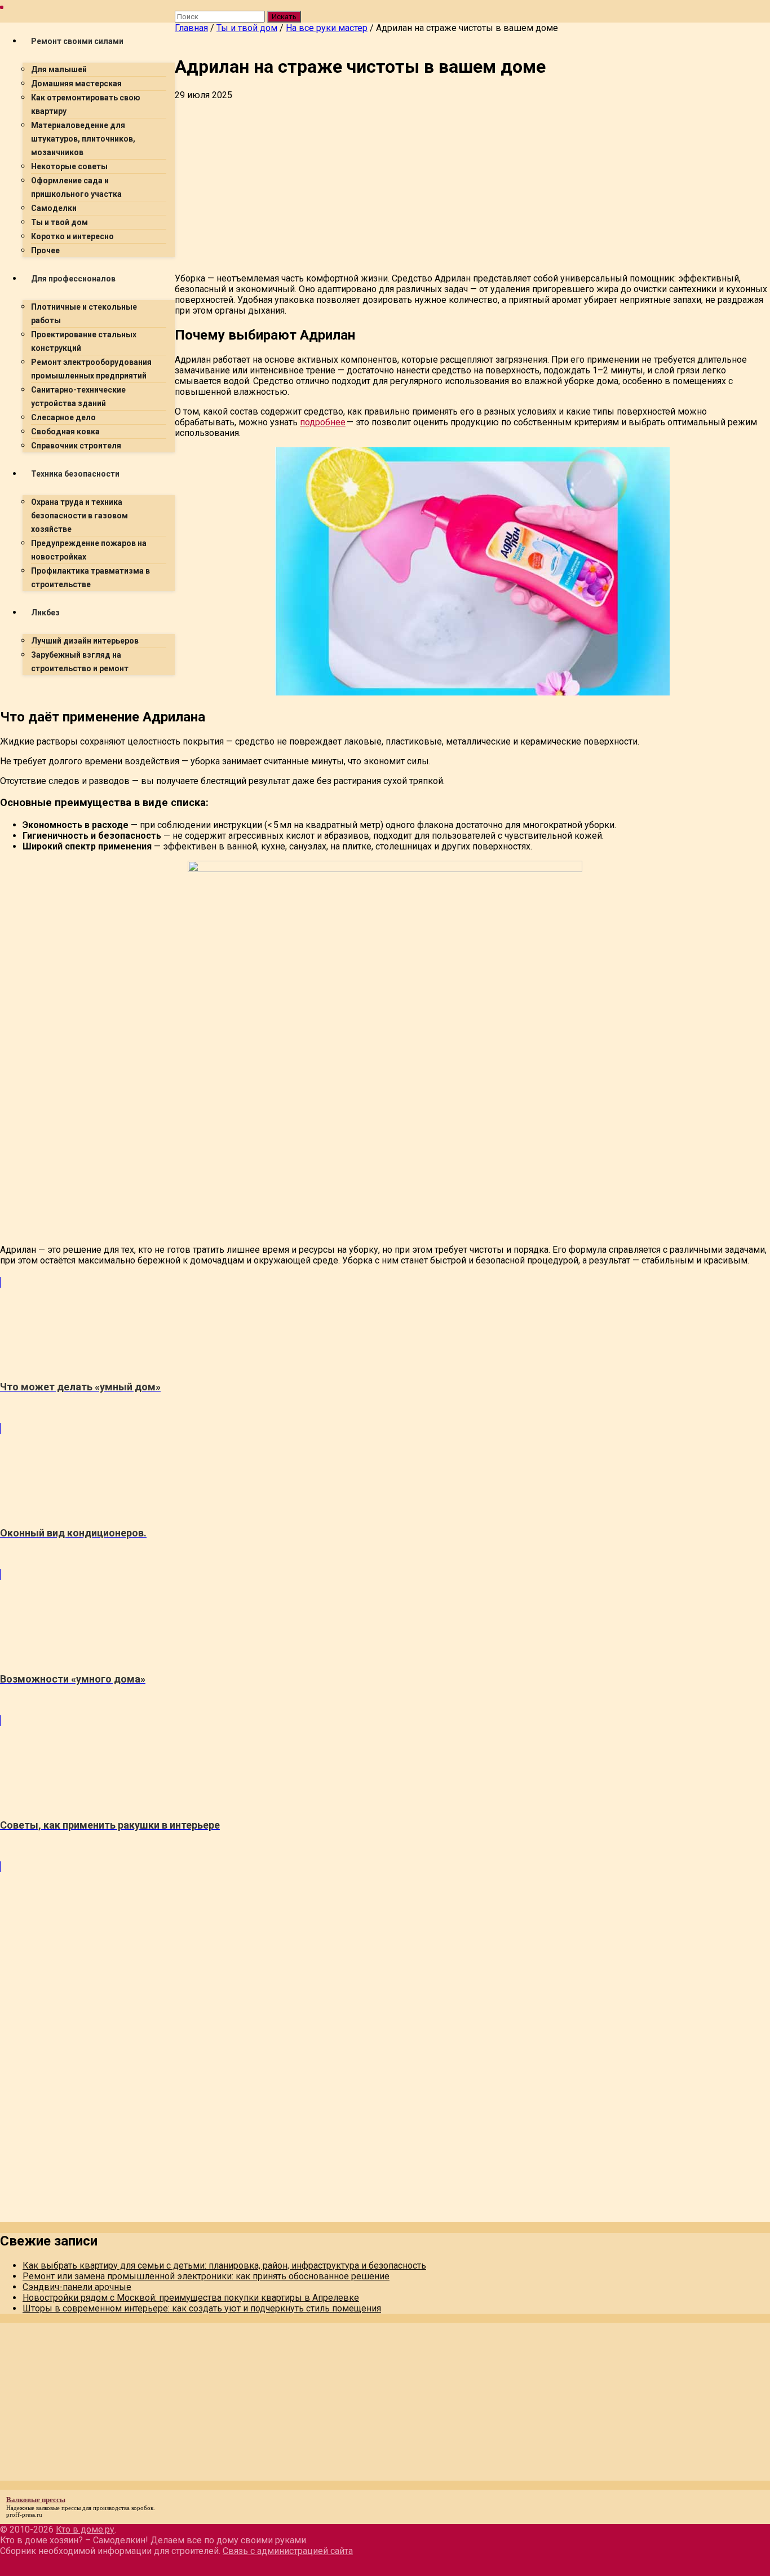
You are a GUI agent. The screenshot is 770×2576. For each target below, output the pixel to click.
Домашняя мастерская (76, 83)
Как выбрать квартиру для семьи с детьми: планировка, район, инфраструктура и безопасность (224, 2265)
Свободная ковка (65, 431)
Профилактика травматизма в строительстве (90, 578)
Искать (284, 17)
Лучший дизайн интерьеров (85, 641)
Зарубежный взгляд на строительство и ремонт (80, 662)
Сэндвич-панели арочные (77, 2287)
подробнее (323, 422)
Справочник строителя (76, 446)
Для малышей (59, 69)
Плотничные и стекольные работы (84, 314)
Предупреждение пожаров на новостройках (89, 550)
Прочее (45, 250)
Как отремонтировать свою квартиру (86, 104)
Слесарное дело (63, 417)
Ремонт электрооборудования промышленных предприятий (91, 369)
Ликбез (45, 613)
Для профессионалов (73, 279)
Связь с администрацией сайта (288, 2551)
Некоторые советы (69, 166)
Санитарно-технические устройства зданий (78, 397)
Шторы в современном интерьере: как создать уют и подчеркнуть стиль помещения (202, 2308)
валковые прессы (58, 2508)
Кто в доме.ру (85, 2529)
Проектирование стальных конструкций (84, 341)
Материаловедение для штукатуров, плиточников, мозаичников (83, 139)
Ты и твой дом (59, 222)
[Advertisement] (338, 763)
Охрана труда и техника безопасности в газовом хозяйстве (79, 516)
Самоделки (54, 208)
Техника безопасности (75, 474)
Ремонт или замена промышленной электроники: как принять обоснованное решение (206, 2276)
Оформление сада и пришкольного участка (76, 187)
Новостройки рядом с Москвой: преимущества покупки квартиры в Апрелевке (191, 2298)
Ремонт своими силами (77, 41)
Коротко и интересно (72, 236)
